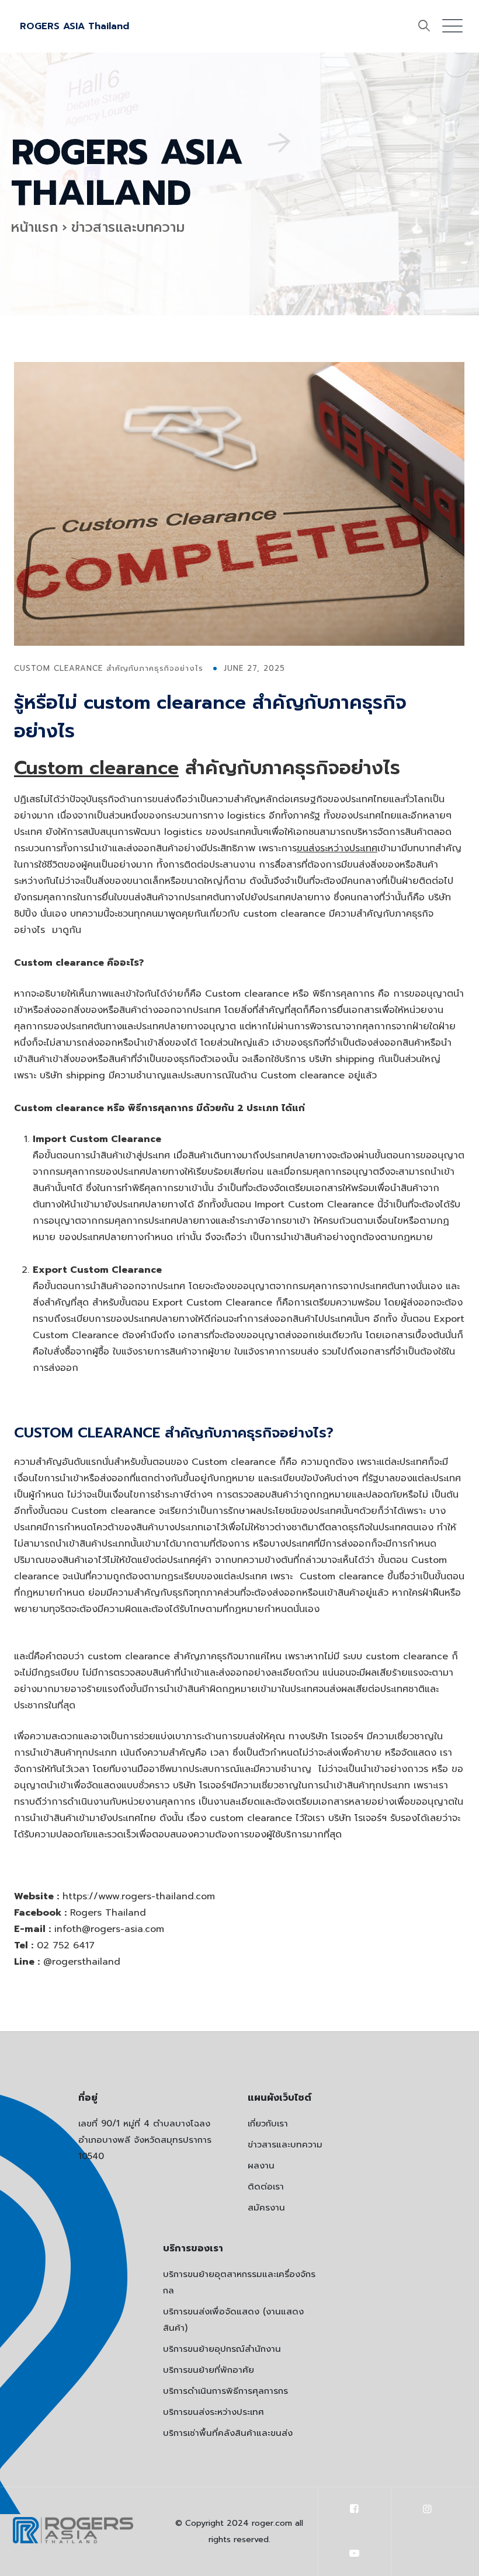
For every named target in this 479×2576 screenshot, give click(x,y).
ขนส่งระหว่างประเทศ (337, 848)
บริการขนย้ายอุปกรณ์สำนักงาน (222, 2349)
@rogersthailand (82, 1962)
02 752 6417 (66, 1945)
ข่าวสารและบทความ (285, 2145)
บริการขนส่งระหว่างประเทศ (214, 2412)
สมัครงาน (266, 2208)
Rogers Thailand (108, 1913)
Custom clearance (96, 768)
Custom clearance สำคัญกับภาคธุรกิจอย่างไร (109, 668)
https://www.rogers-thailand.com (139, 1896)
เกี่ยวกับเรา (268, 2124)
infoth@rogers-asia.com (109, 1929)
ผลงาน (261, 2166)
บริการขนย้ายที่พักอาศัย (209, 2370)
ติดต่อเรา (266, 2187)
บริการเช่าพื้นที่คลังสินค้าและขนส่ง (228, 2433)
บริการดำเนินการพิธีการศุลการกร (225, 2391)
